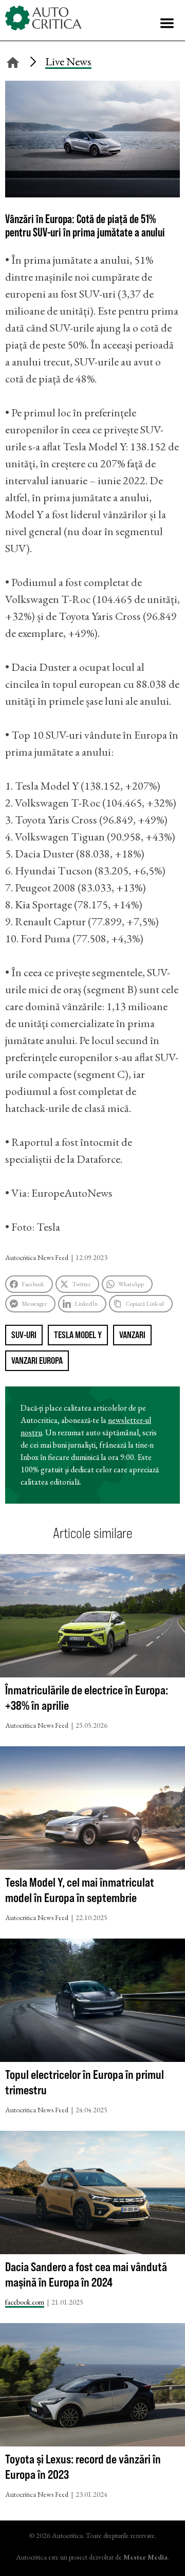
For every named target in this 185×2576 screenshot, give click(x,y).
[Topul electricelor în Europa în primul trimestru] (92, 2003)
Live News (68, 61)
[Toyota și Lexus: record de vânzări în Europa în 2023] (92, 2387)
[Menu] (167, 23)
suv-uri (24, 1335)
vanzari (132, 1335)
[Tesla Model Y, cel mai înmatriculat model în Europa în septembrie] (92, 1810)
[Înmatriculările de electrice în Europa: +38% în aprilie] (92, 1618)
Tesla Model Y (78, 1335)
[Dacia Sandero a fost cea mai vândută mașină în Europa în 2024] (92, 2195)
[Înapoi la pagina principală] (13, 61)
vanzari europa (37, 1360)
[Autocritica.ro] (44, 18)
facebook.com (25, 2302)
